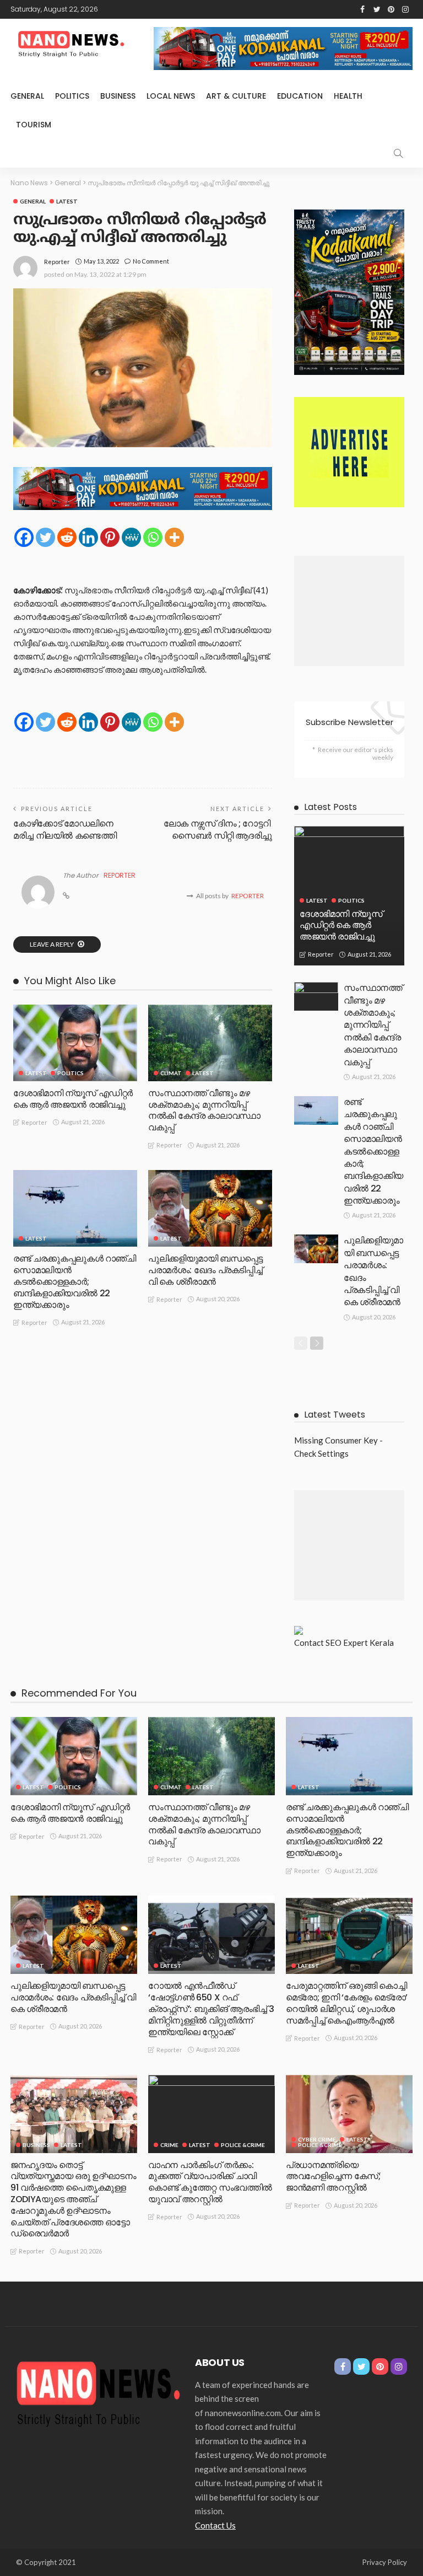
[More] (174, 537)
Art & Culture (236, 96)
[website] (66, 896)
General (27, 96)
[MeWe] (131, 537)
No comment (151, 261)
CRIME (169, 2145)
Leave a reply (52, 944)
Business (118, 96)
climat (171, 1073)
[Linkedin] (88, 537)
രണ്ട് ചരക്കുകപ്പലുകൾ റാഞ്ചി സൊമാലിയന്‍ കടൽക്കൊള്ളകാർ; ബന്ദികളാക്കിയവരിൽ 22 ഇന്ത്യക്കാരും (75, 1281)
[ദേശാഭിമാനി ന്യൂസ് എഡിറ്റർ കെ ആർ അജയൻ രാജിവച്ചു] (75, 1043)
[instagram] (405, 9)
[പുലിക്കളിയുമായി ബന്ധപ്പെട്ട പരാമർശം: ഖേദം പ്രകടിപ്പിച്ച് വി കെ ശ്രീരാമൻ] (210, 1208)
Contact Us (215, 2525)
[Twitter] (45, 537)
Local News (171, 96)
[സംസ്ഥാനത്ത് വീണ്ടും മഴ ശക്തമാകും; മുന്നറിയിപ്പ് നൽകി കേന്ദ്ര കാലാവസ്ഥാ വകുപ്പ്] (210, 1043)
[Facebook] (24, 537)
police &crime (243, 2145)
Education (300, 96)
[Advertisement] (349, 611)
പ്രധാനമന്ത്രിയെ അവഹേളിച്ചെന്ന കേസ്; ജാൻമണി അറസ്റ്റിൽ (333, 2177)
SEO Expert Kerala (360, 1643)
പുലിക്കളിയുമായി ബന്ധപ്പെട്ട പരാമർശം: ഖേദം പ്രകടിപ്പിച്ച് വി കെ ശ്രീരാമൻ (205, 1270)
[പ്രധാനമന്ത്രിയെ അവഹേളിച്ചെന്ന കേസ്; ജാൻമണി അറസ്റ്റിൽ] (349, 2114)
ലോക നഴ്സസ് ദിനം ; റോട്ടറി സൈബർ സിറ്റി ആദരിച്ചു (218, 830)
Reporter (57, 262)
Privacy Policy (385, 2562)
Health (348, 96)
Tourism (34, 125)
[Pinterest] (110, 537)
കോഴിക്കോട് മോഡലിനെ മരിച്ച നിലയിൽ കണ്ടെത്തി (65, 830)
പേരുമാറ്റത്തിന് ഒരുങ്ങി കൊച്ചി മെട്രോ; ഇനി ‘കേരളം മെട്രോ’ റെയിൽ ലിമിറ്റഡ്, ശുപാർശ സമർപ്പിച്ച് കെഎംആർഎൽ (347, 2003)
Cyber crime (317, 2139)
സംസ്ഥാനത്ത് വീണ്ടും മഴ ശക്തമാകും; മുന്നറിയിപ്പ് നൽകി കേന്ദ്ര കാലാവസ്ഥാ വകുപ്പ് (204, 1110)
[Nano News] (99, 2392)
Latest (67, 201)
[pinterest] (391, 9)
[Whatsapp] (153, 537)
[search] (398, 153)
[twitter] (377, 9)
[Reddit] (67, 537)
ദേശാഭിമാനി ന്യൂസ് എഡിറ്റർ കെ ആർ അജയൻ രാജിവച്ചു (73, 1099)
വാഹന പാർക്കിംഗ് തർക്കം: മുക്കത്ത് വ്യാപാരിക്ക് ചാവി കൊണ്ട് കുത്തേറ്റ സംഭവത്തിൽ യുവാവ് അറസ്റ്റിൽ (210, 2182)
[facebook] (362, 9)
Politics (72, 96)
